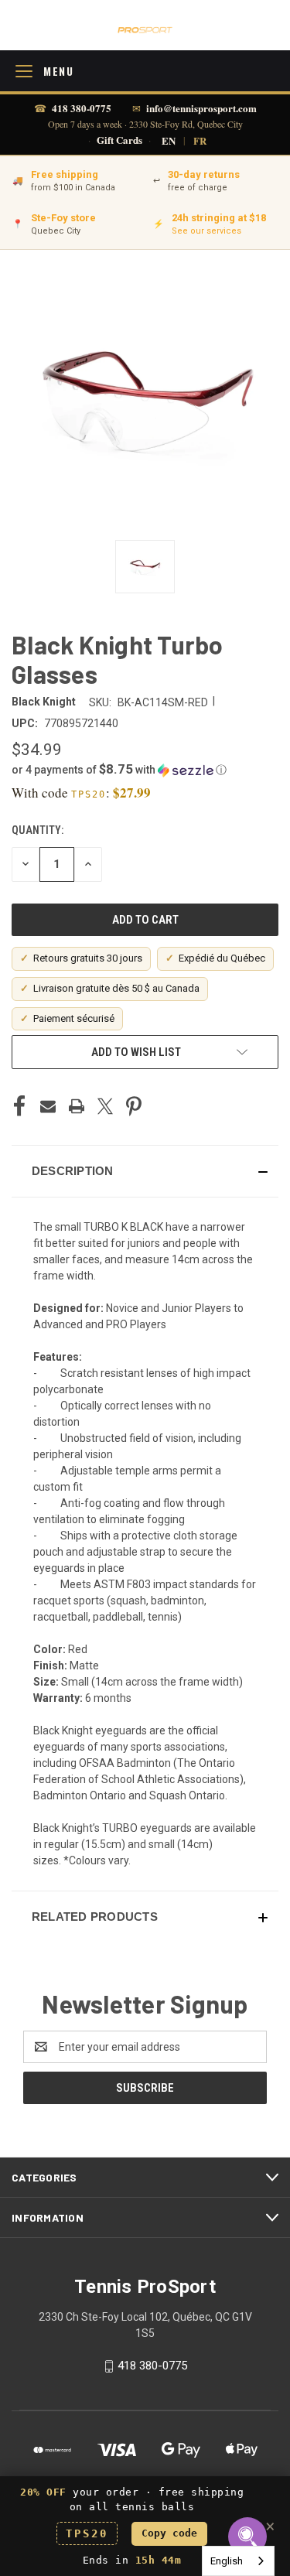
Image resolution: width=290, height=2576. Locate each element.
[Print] (77, 1106)
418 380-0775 (82, 108)
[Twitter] (105, 1106)
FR (200, 140)
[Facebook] (19, 1106)
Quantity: (38, 830)
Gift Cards (119, 140)
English (227, 2561)
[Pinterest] (134, 1106)
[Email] (48, 1106)
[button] (145, 770)
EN (169, 140)
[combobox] (238, 2561)
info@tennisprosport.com (201, 108)
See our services (206, 231)
